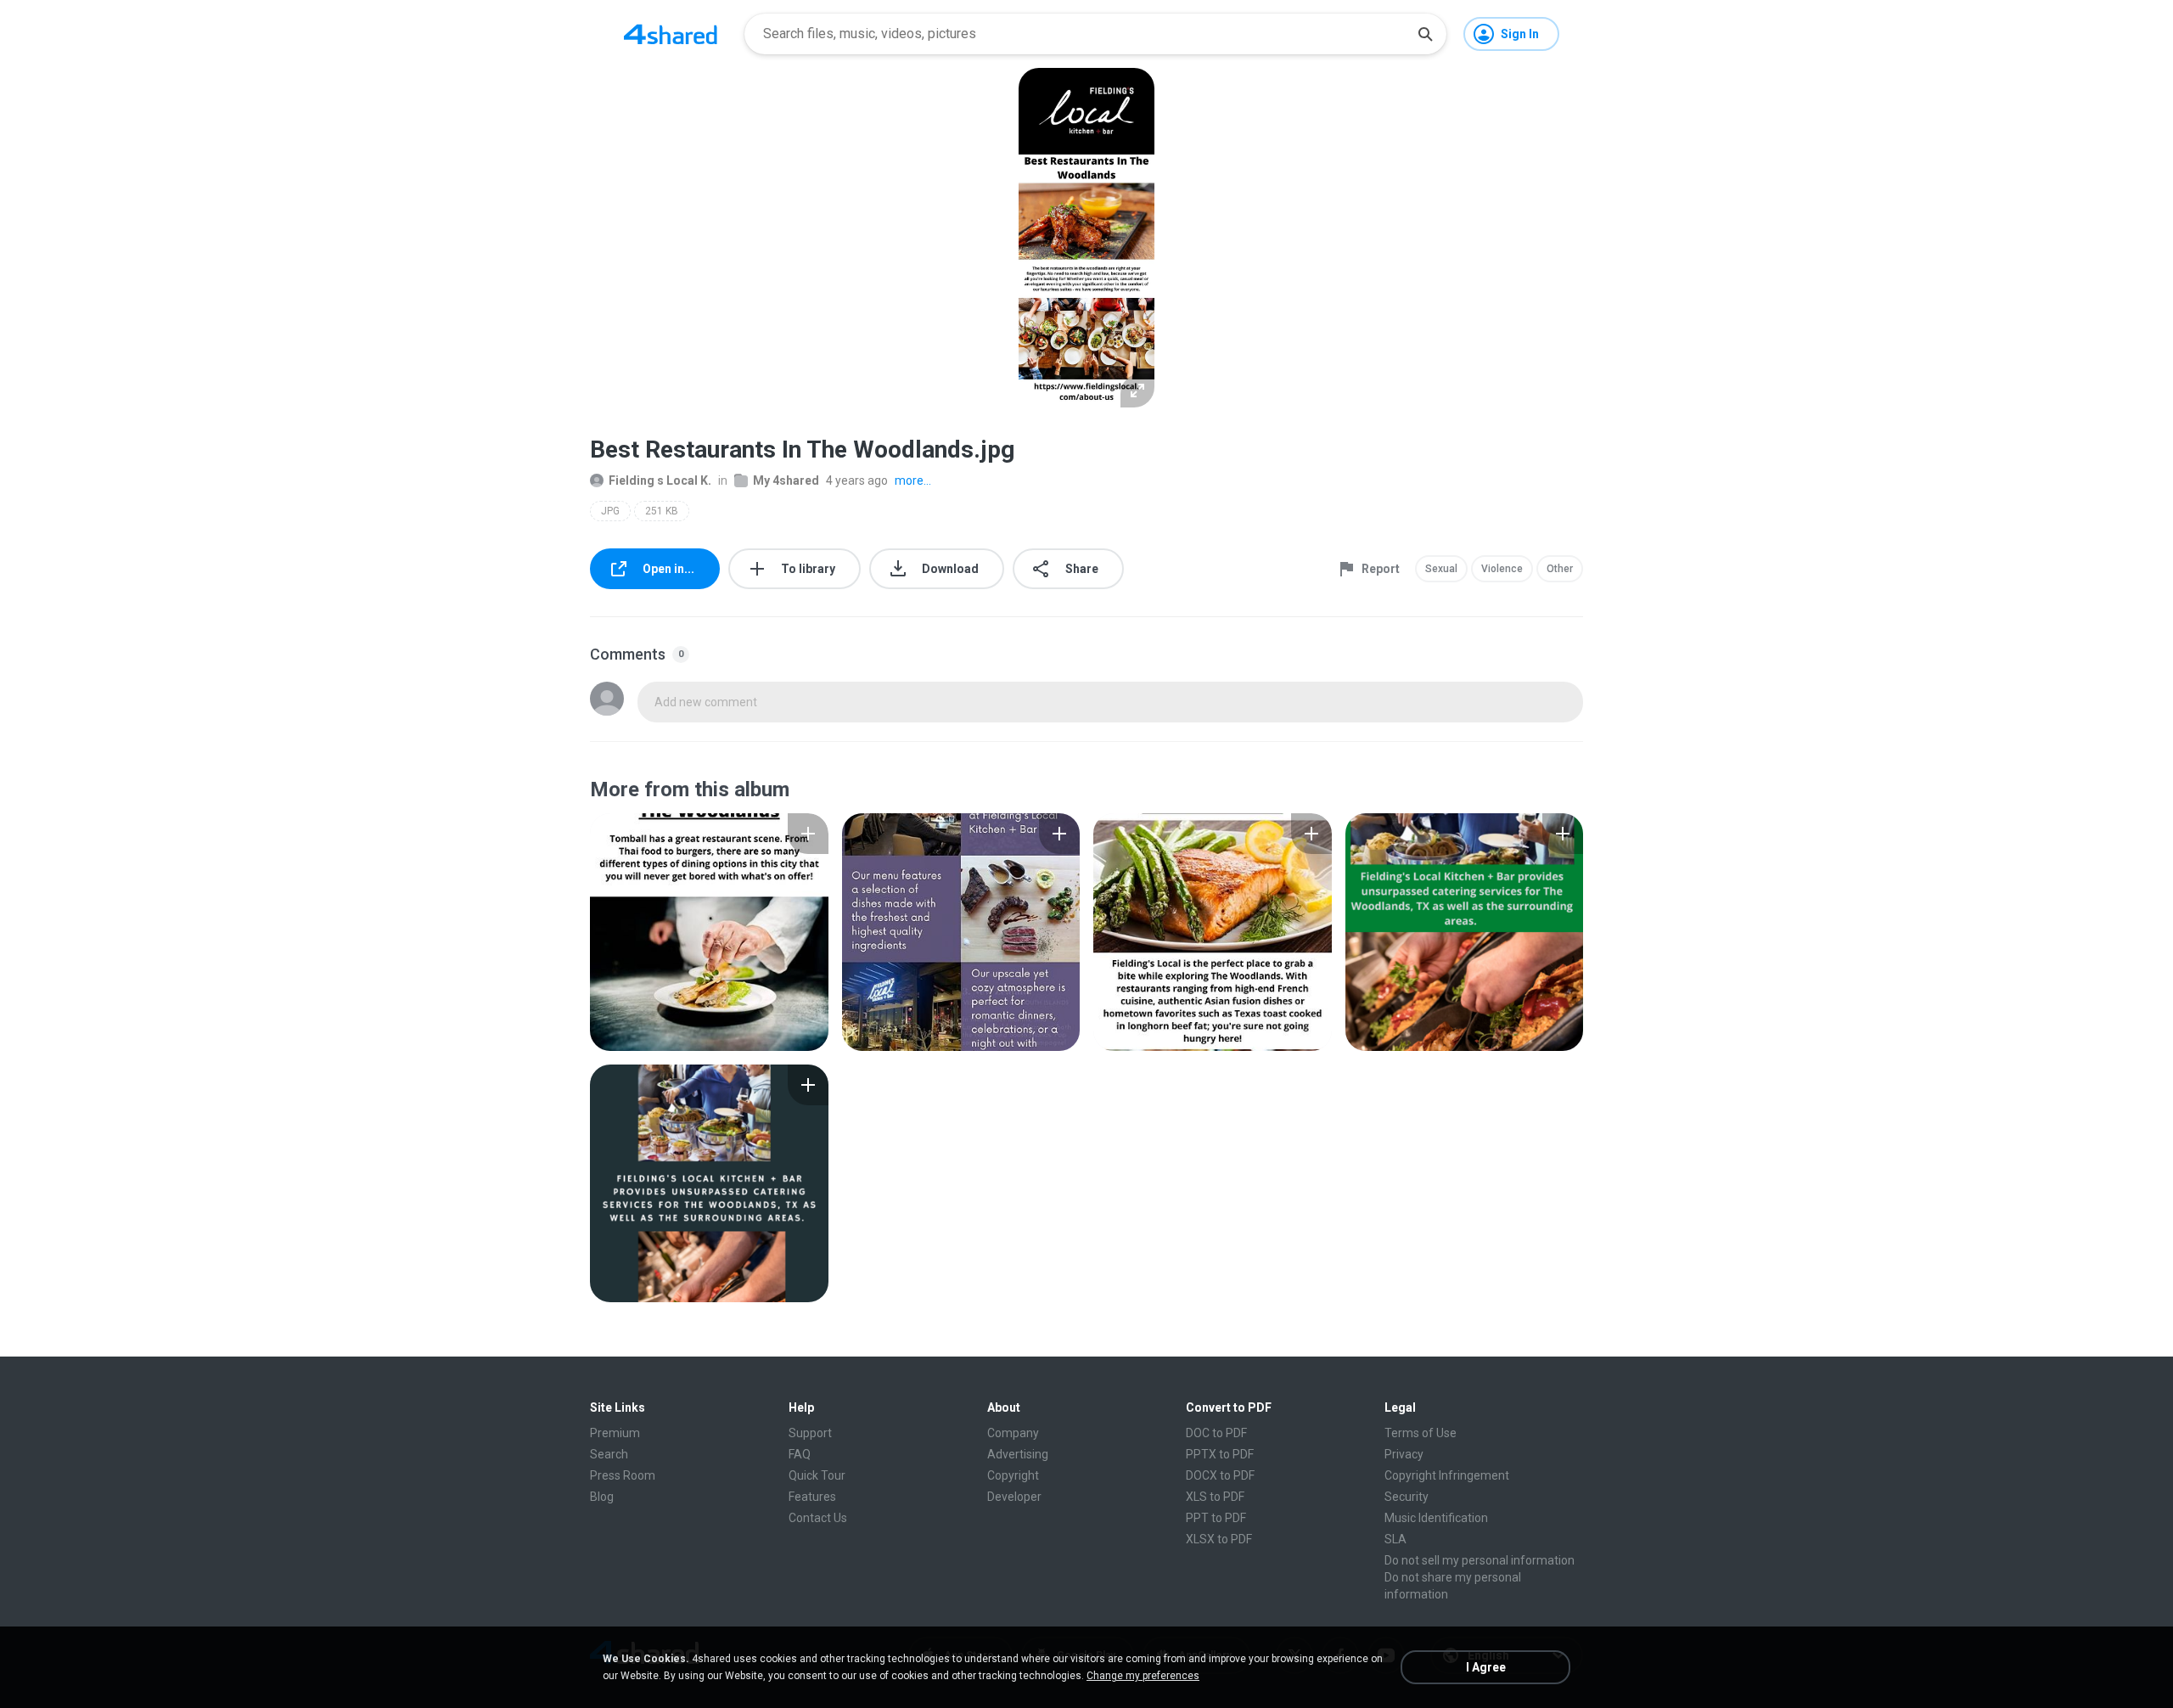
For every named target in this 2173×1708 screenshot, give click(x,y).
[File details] (709, 932)
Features (812, 1497)
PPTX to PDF (1220, 1454)
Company (1013, 1433)
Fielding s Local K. (660, 480)
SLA (1395, 1539)
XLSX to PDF (1219, 1539)
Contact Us (818, 1518)
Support (810, 1433)
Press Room (623, 1475)
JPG (610, 511)
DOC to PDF (1216, 1433)
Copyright (1013, 1475)
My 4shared (786, 480)
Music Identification (1436, 1518)
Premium (615, 1433)
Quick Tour (817, 1475)
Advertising (1018, 1454)
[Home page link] (671, 34)
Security (1407, 1497)
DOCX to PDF (1220, 1475)
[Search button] (1425, 34)
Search (609, 1454)
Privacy (1404, 1454)
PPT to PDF (1216, 1518)
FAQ (800, 1454)
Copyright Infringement (1447, 1475)
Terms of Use (1421, 1433)
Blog (602, 1497)
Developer (1014, 1497)
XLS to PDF (1215, 1497)
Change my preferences (1143, 1676)
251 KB (662, 511)
